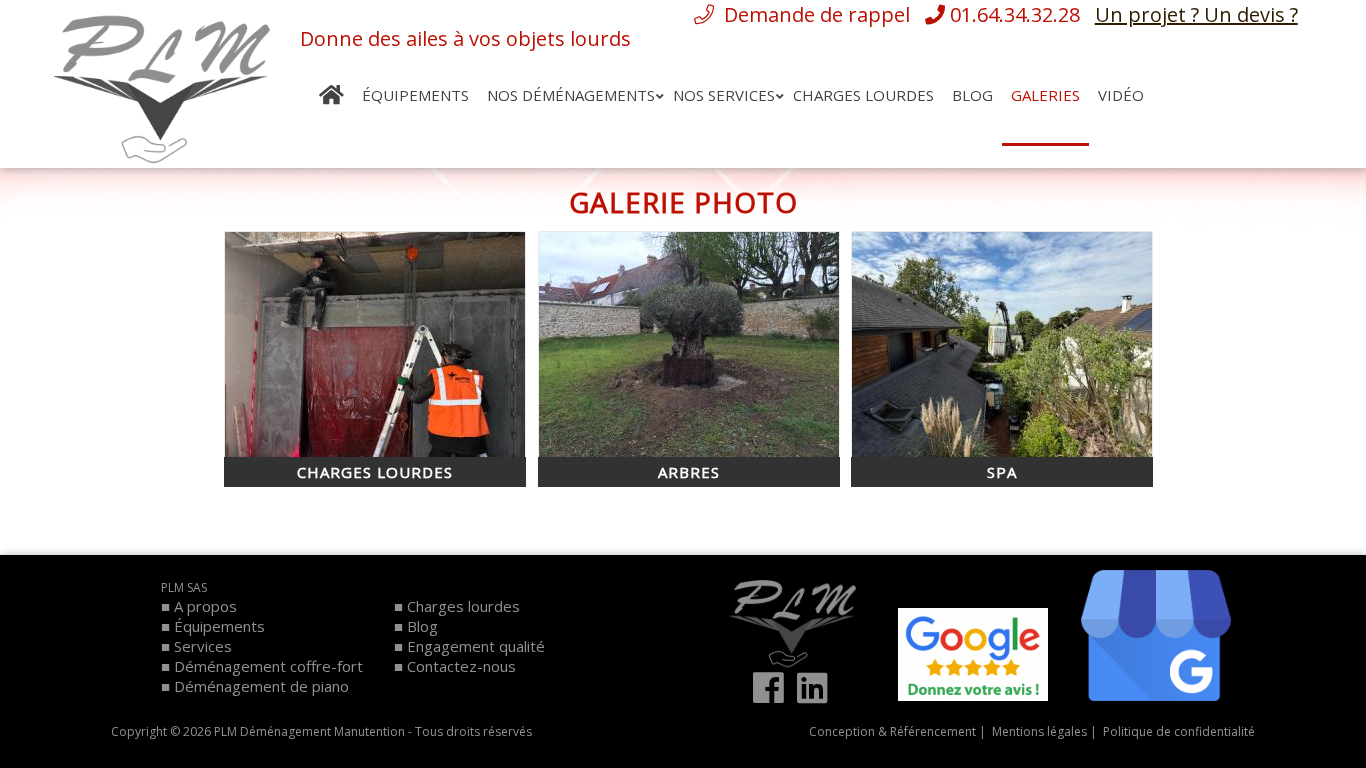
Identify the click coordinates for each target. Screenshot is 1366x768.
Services (203, 646)
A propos (205, 606)
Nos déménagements (571, 95)
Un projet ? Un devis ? (1196, 14)
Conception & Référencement (892, 731)
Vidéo (1121, 95)
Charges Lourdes (863, 95)
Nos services (724, 95)
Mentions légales (1038, 731)
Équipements (415, 95)
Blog (972, 95)
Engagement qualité (476, 646)
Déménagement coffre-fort (268, 666)
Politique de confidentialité (1177, 731)
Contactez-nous (461, 666)
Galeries (1045, 95)
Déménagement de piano (261, 686)
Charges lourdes (463, 606)
